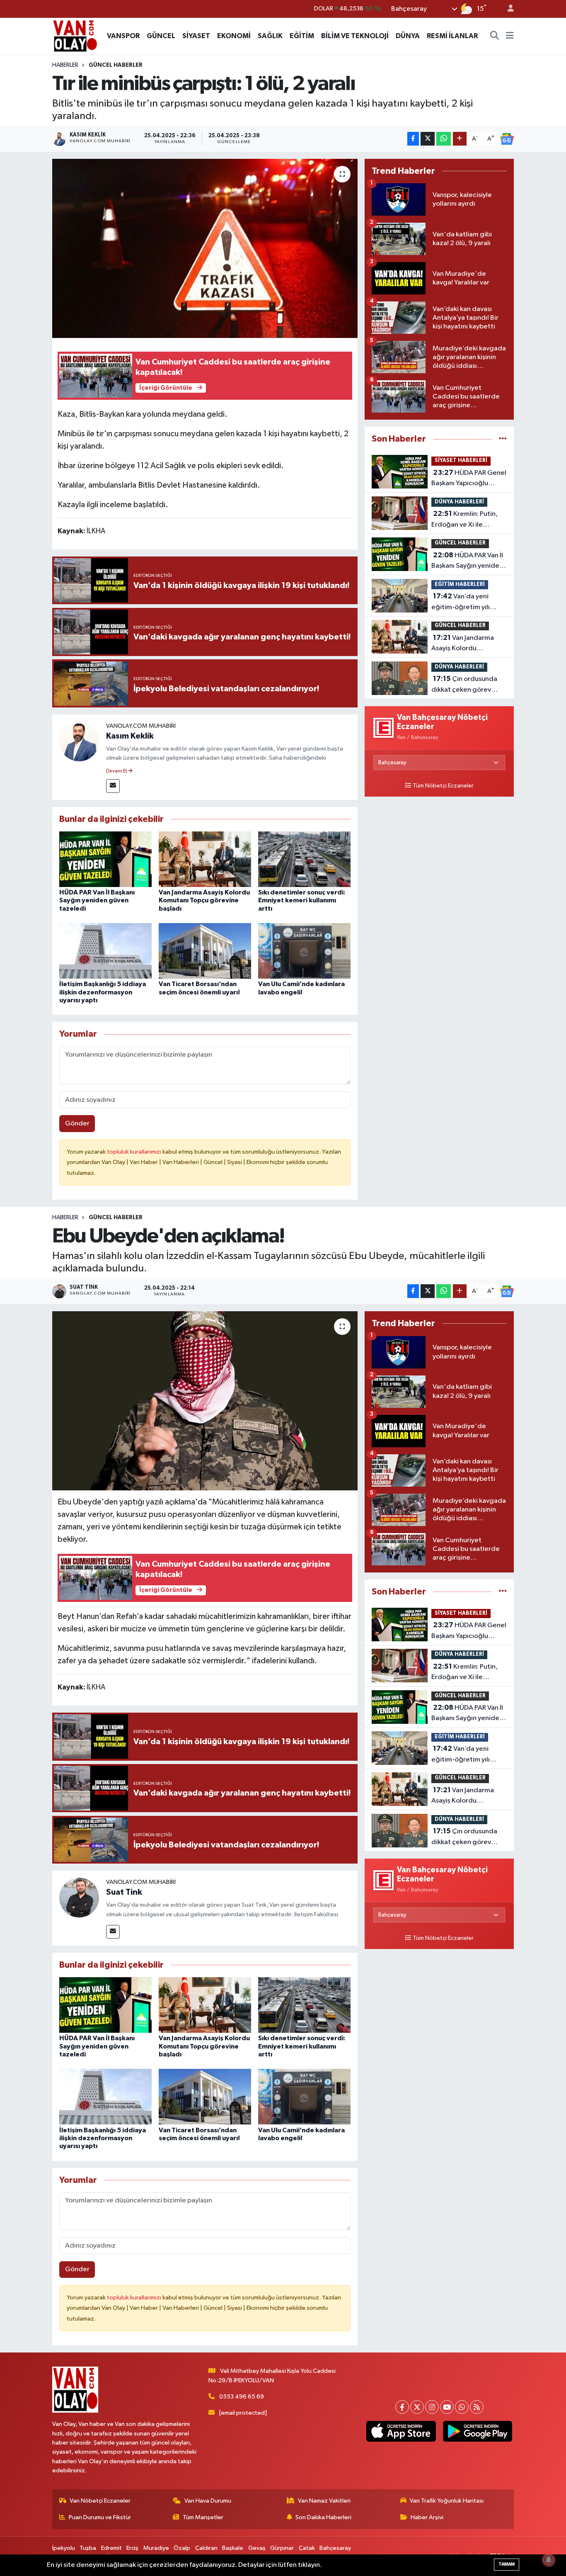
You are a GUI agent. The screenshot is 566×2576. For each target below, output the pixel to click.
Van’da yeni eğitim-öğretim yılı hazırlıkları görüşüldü (463, 603)
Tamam (507, 2564)
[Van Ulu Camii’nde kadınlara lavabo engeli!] (304, 951)
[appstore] (401, 2431)
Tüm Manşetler (203, 2517)
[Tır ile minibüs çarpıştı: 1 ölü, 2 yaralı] (205, 248)
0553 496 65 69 (242, 2397)
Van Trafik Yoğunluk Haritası (447, 2501)
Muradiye (156, 2548)
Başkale (233, 2548)
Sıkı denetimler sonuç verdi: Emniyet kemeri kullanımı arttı (302, 900)
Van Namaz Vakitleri (324, 2501)
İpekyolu (64, 2548)
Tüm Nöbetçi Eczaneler (443, 786)
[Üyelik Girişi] (507, 9)
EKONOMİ (234, 36)
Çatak (307, 2548)
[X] (417, 2407)
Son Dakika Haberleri (323, 2517)
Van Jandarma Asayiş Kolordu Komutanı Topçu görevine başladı (204, 900)
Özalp (182, 2548)
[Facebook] (402, 2407)
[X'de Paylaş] (428, 139)
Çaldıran (206, 2548)
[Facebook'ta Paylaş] (413, 139)
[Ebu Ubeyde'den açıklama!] (205, 1401)
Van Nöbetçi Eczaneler (100, 2501)
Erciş (132, 2548)
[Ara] (495, 36)
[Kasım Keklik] (79, 741)
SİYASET (196, 36)
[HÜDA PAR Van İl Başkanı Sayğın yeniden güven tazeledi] (105, 859)
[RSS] (477, 2407)
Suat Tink (124, 1892)
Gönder (77, 1124)
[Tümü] (503, 439)
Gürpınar (282, 2548)
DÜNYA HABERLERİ (459, 502)
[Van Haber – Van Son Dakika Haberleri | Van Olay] (75, 35)
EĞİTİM (302, 36)
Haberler (65, 65)
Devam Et (117, 771)
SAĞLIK (270, 36)
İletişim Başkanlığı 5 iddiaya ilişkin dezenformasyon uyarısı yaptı (103, 992)
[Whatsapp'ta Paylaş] (444, 139)
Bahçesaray (335, 2548)
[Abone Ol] (507, 139)
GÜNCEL (161, 36)
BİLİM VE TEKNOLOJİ (355, 36)
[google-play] (477, 2431)
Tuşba (88, 2548)
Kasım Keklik (130, 736)
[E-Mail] (113, 786)
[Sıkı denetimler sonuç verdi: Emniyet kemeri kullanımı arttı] (304, 859)
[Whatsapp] (462, 2407)
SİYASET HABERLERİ (461, 461)
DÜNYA (408, 36)
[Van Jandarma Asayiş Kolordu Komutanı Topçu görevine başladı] (205, 859)
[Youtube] (447, 2407)
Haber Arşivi (427, 2517)
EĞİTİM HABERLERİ (460, 584)
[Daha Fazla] (460, 139)
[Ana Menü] (510, 36)
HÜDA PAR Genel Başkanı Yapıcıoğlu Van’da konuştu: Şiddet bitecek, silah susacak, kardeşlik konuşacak (469, 479)
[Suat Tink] (79, 1897)
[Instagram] (432, 2407)
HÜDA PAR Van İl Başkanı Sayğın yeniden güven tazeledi (97, 900)
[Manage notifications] (549, 2560)
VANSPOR (123, 36)
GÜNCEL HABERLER (116, 65)
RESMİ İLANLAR (452, 36)
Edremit (111, 2548)
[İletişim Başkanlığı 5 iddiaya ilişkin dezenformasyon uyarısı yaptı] (105, 951)
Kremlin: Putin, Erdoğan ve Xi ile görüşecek (464, 520)
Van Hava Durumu (208, 2501)
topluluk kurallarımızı (135, 1152)
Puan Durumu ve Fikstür (100, 2517)
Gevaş (257, 2548)
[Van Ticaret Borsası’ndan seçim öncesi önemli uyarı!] (205, 951)
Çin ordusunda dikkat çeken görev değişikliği (464, 685)
